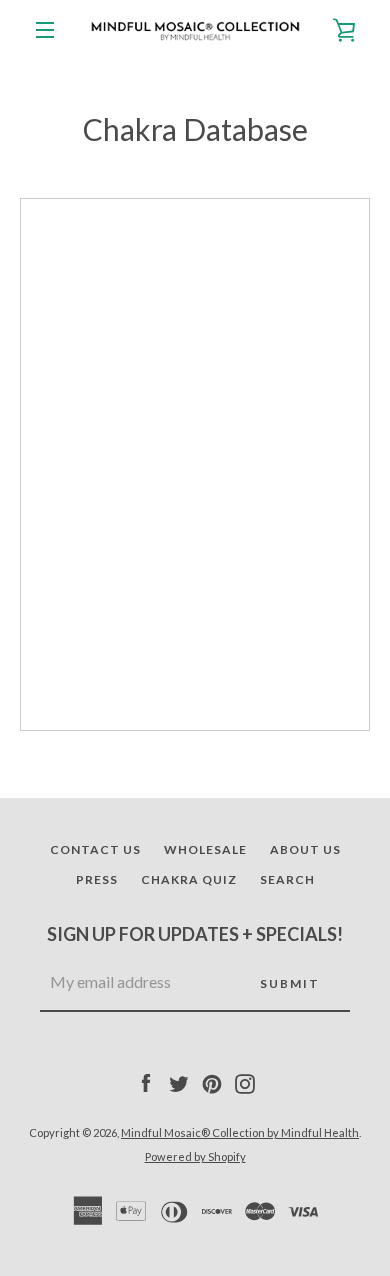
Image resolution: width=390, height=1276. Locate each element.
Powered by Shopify (195, 1156)
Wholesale (205, 849)
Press (97, 879)
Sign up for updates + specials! (195, 934)
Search (287, 879)
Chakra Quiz (189, 879)
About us (305, 849)
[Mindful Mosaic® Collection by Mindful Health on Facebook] (146, 1082)
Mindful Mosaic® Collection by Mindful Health (240, 1132)
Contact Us (95, 849)
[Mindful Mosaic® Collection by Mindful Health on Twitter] (179, 1082)
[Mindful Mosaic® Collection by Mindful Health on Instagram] (245, 1082)
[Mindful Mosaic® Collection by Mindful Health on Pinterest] (212, 1082)
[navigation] (45, 30)
